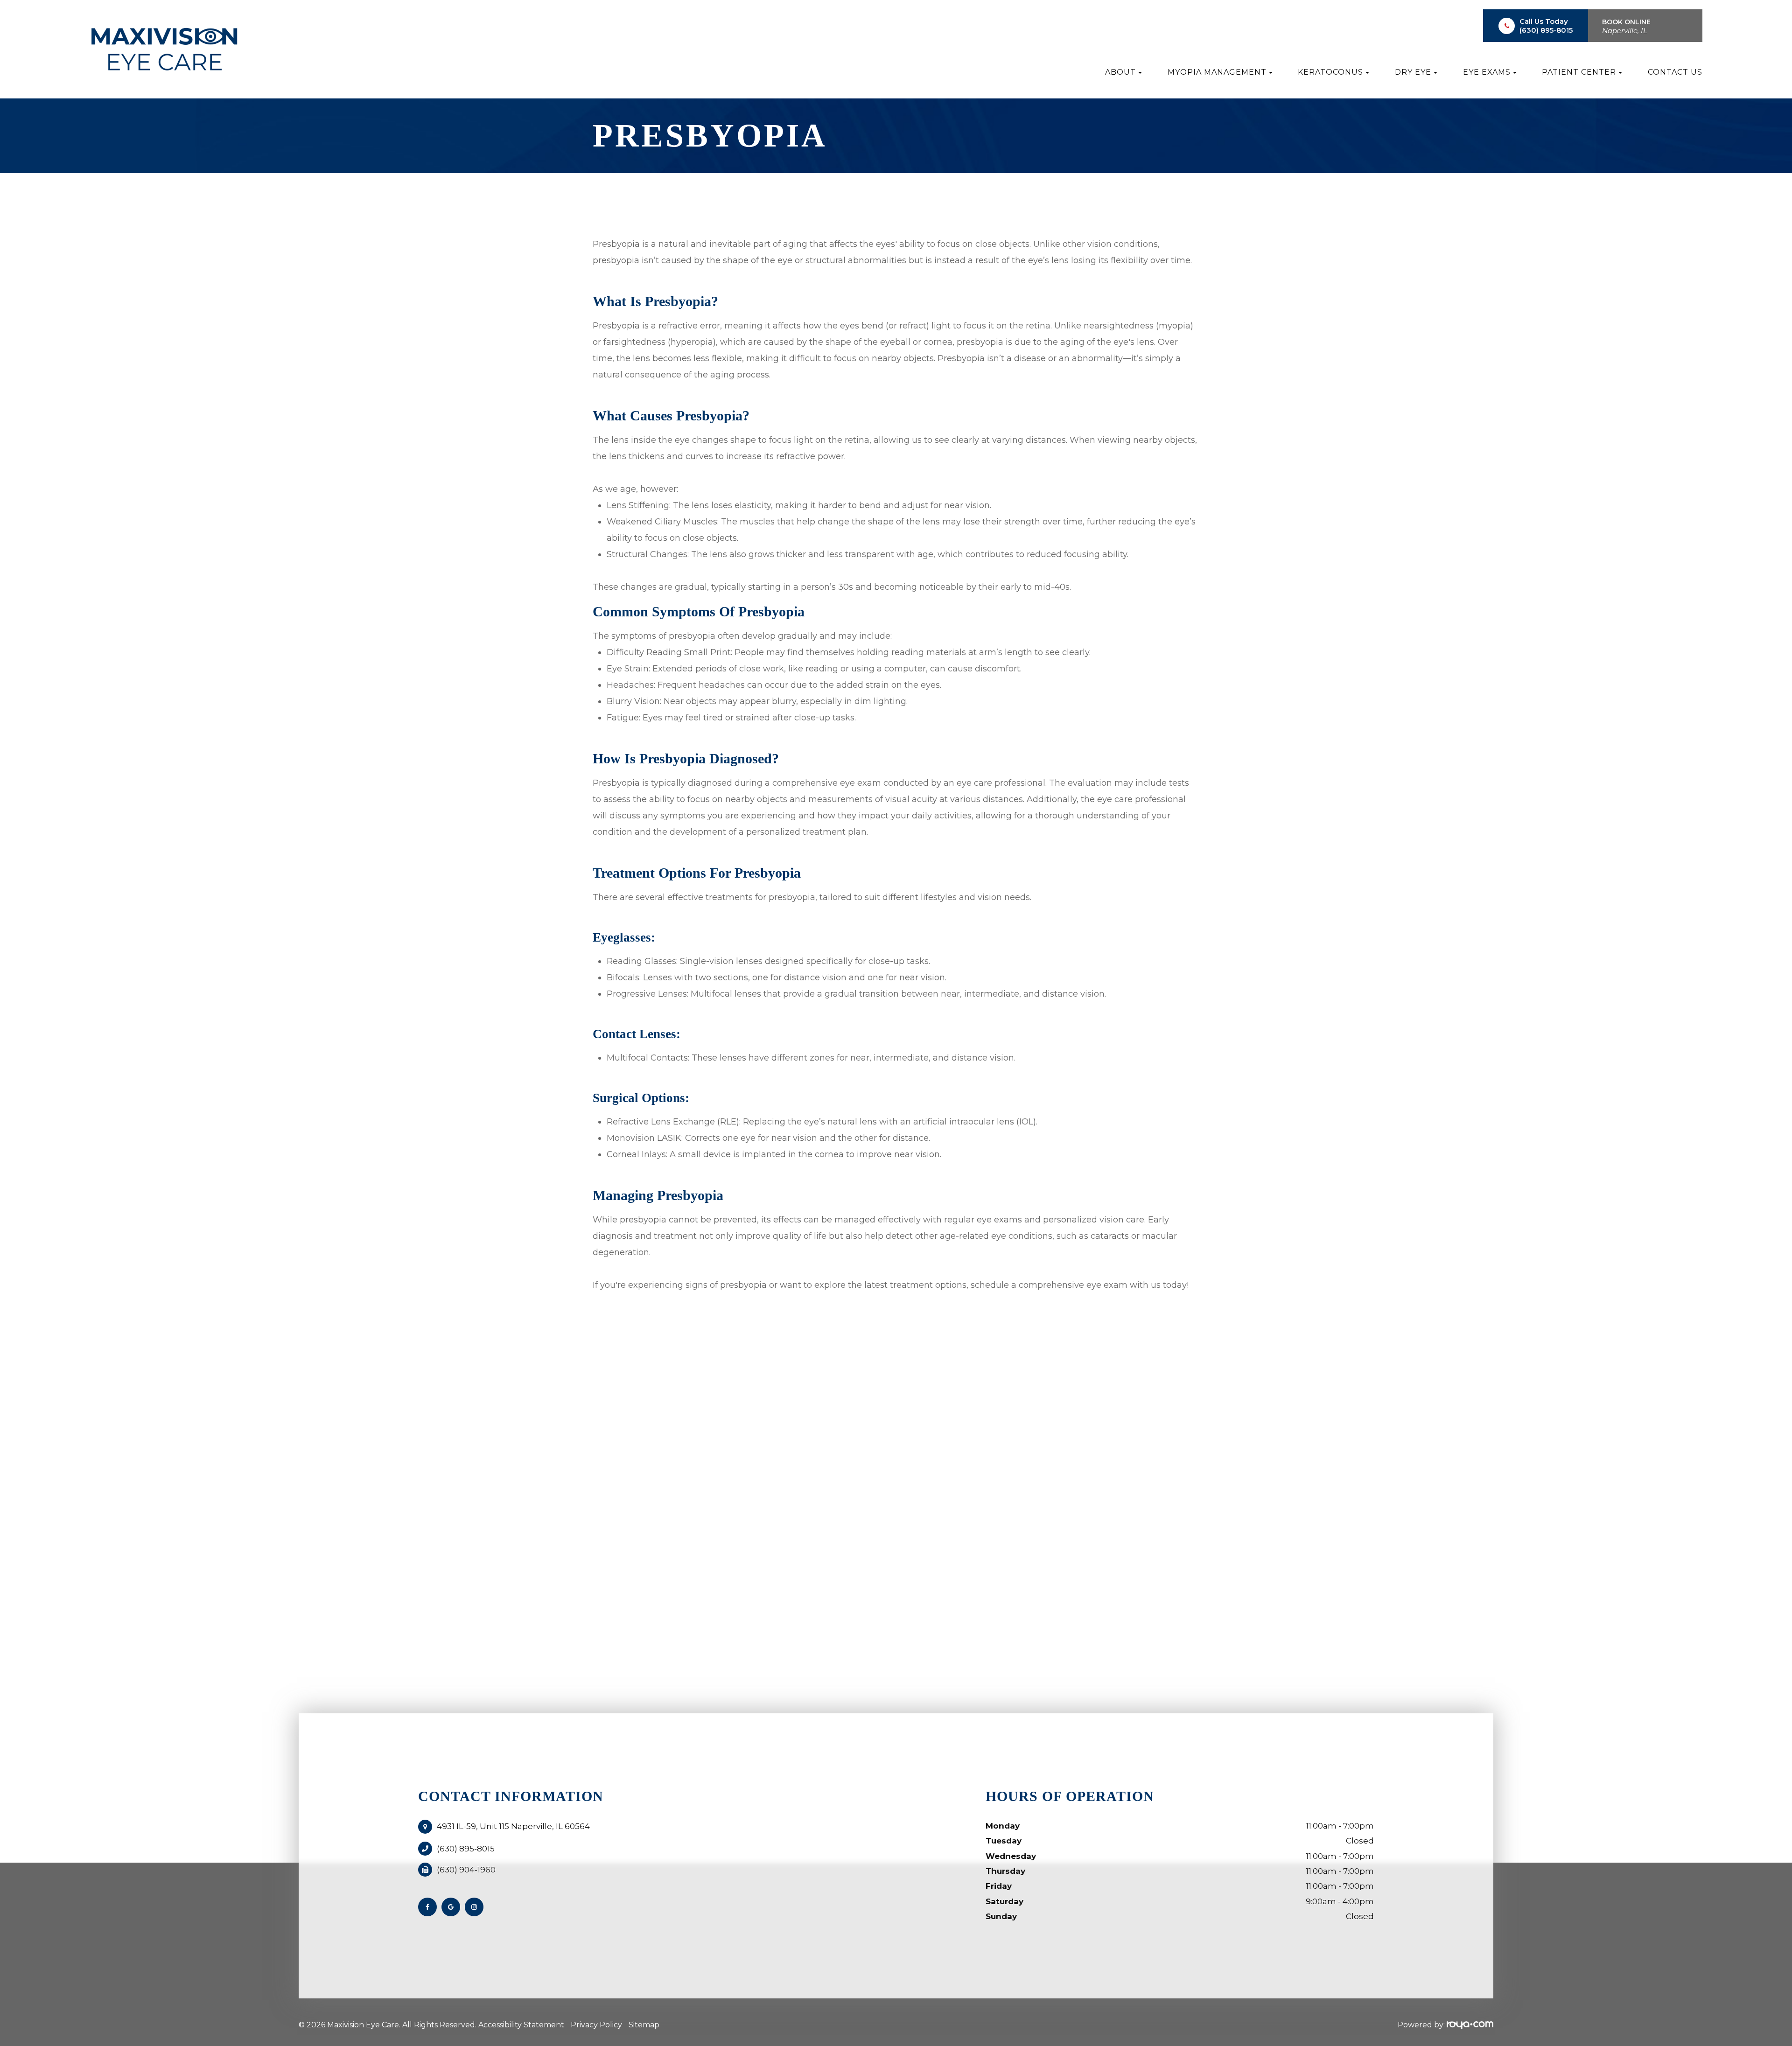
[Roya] (1470, 2025)
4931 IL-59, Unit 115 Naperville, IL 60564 (513, 1826)
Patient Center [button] (1579, 72)
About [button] (1120, 72)
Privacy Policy (596, 2025)
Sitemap (644, 2025)
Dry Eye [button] (1413, 72)
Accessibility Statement (521, 2025)
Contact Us (1675, 72)
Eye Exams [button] (1487, 72)
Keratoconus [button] (1330, 72)
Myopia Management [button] (1217, 72)
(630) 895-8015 (1546, 30)
